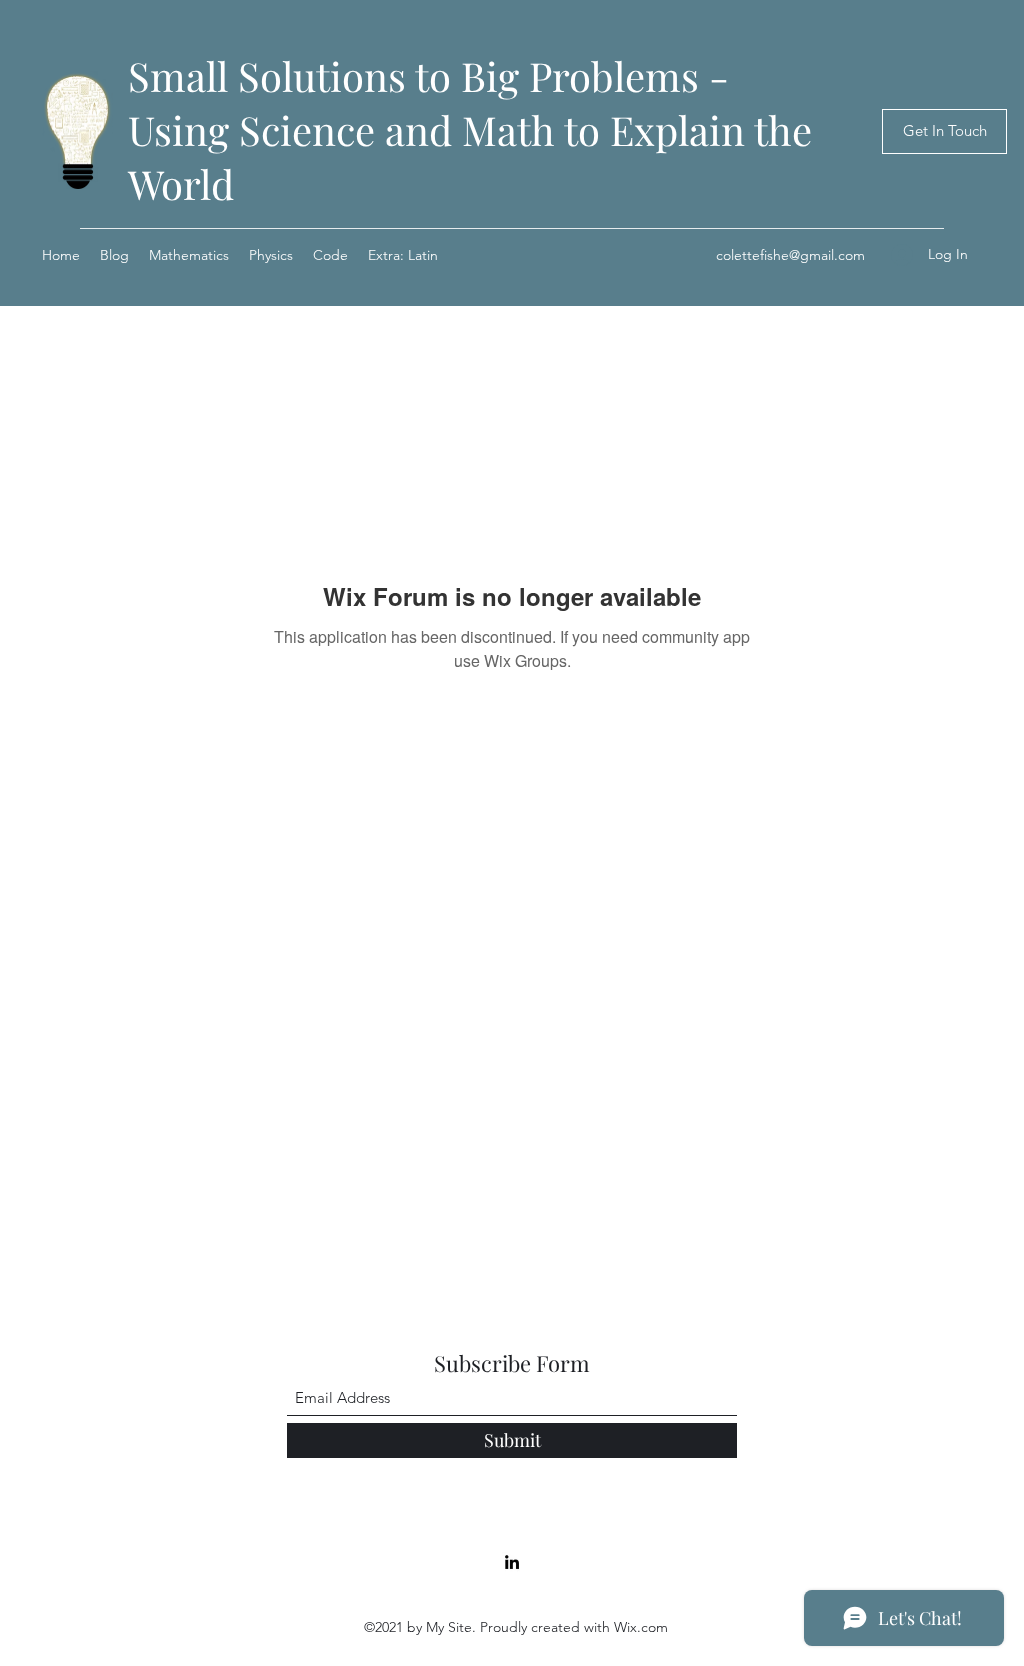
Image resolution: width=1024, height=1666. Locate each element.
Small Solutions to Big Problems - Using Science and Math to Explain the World (470, 129)
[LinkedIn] (512, 1562)
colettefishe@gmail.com (790, 255)
